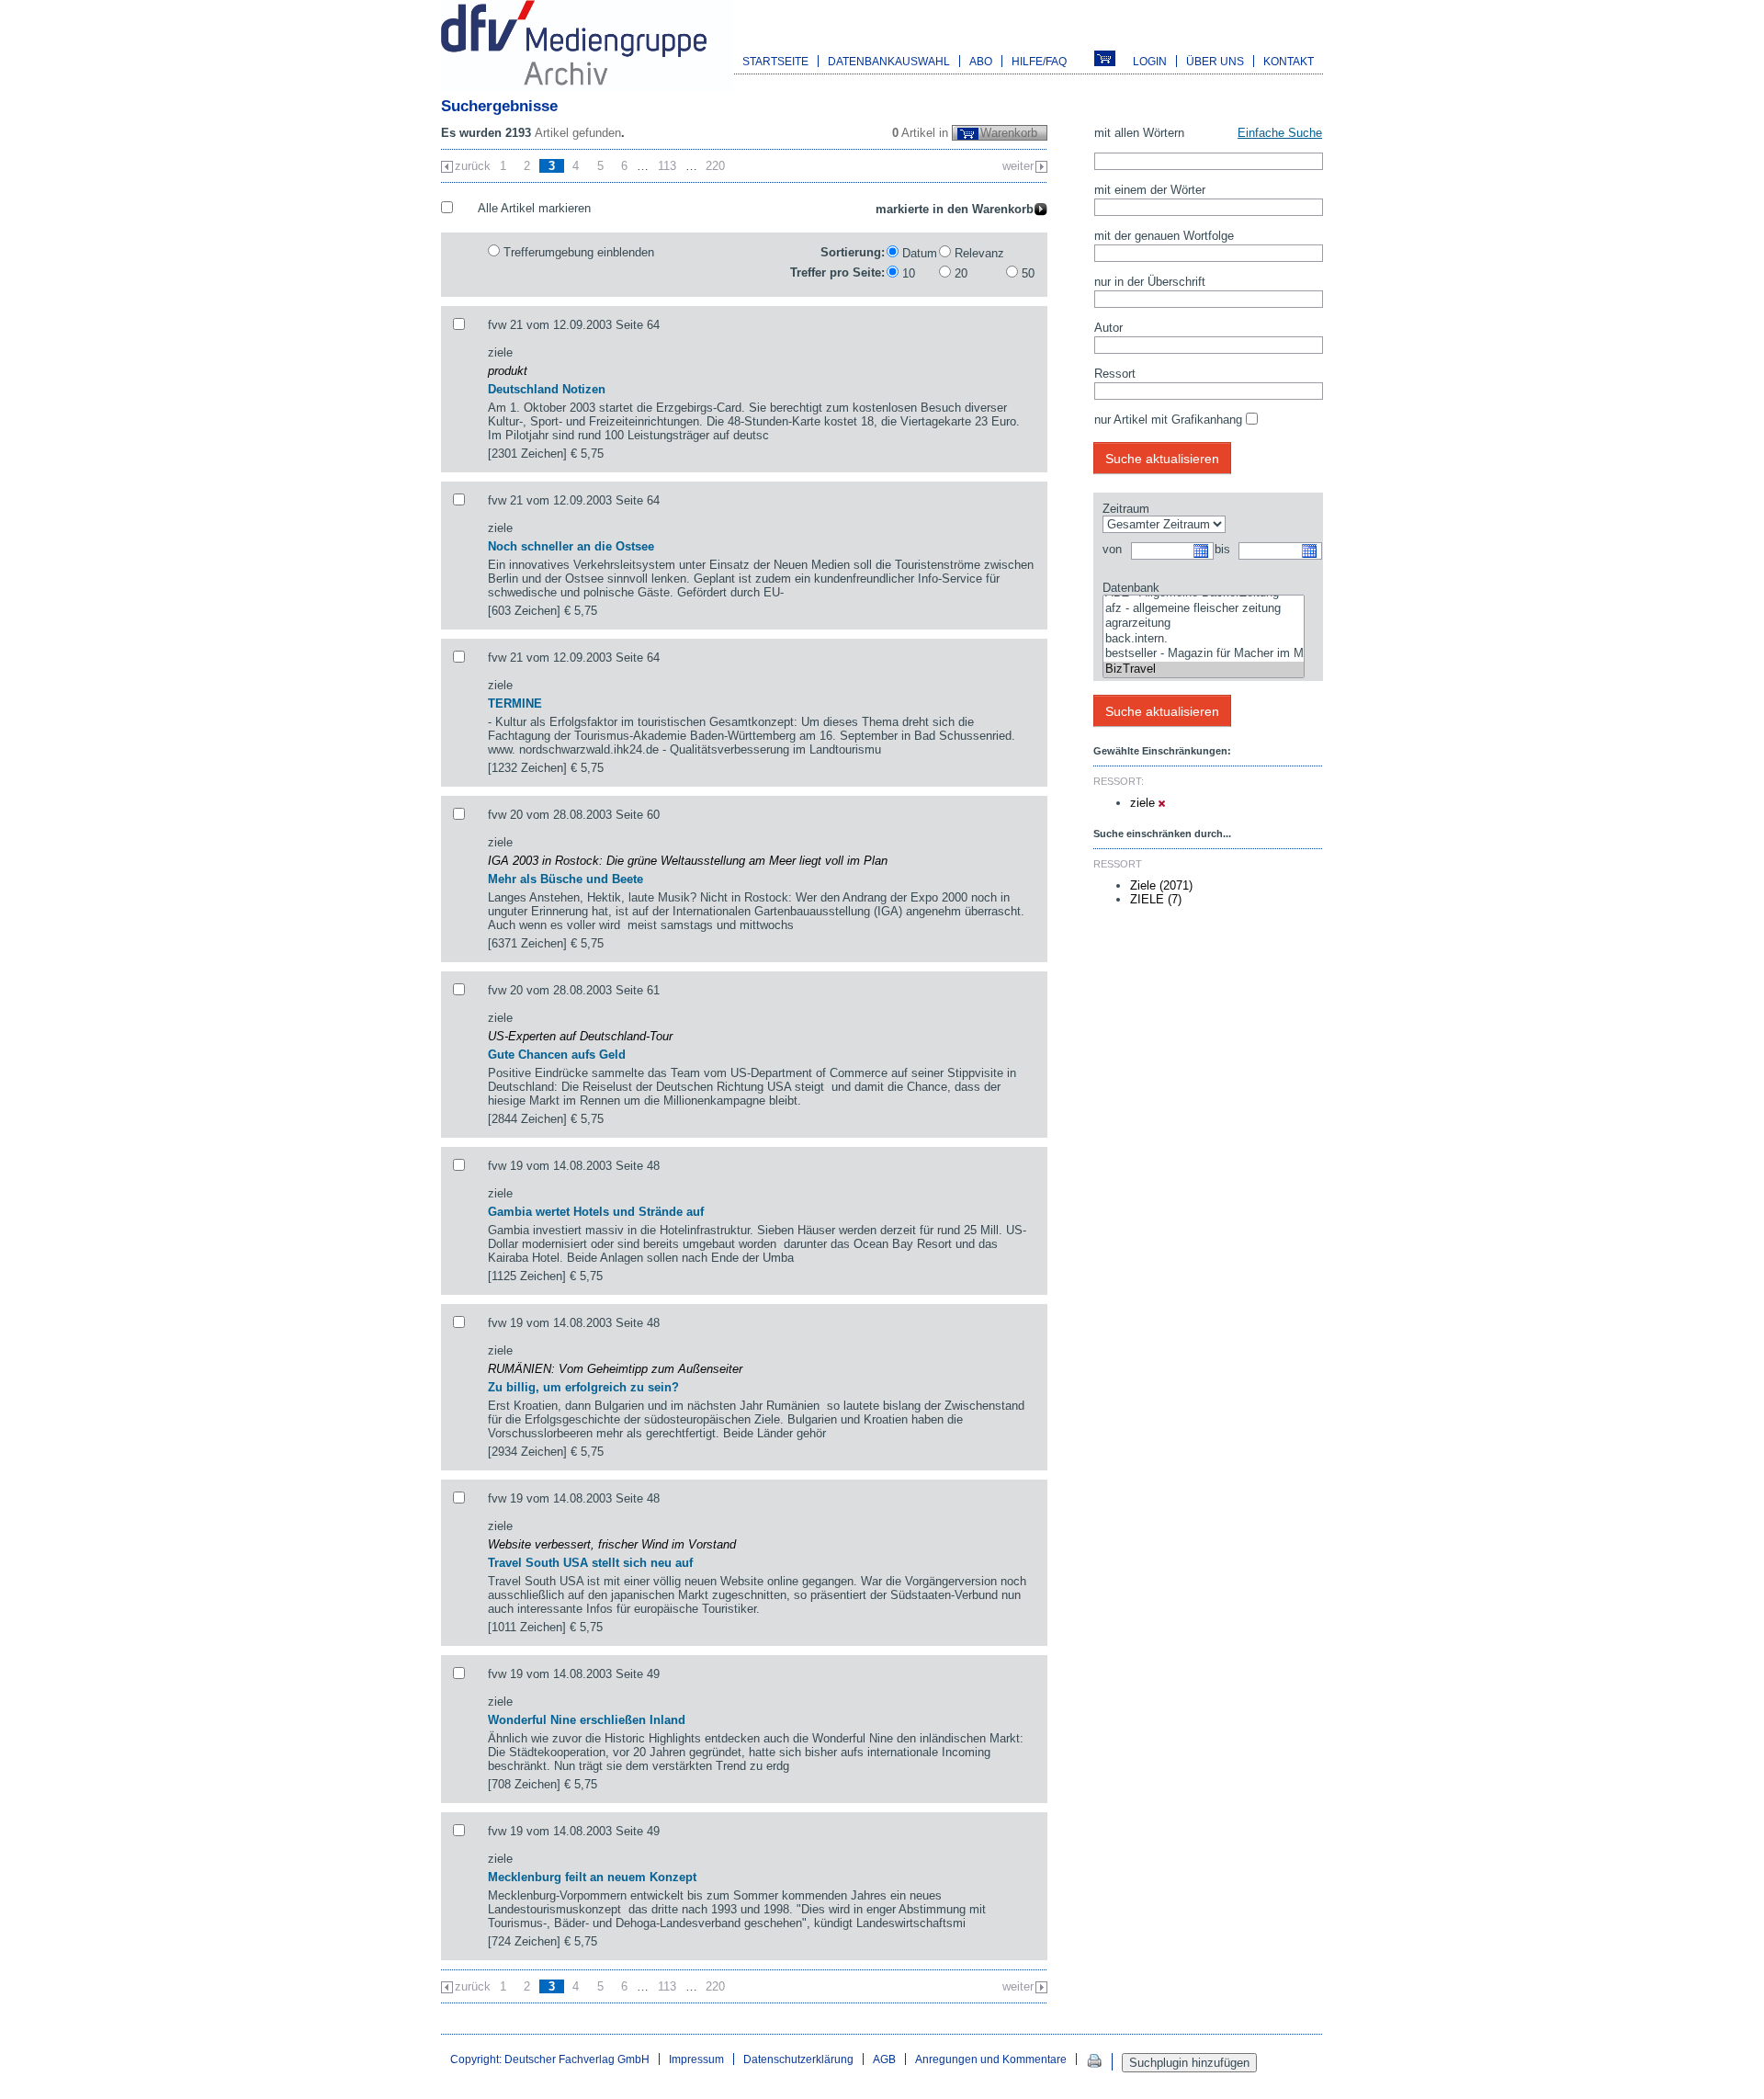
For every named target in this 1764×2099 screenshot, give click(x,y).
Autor (1108, 328)
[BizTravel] (1204, 669)
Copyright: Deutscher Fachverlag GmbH (550, 2059)
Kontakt (1289, 61)
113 (667, 166)
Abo (981, 61)
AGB (884, 2059)
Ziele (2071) (1161, 885)
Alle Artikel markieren (534, 208)
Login (1150, 61)
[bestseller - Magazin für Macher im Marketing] (1204, 654)
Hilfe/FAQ (1039, 61)
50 (1028, 273)
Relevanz (979, 253)
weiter (1018, 166)
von (1112, 549)
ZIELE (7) (1156, 899)
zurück (473, 166)
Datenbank (1131, 588)
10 (909, 273)
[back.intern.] (1204, 639)
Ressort (1115, 374)
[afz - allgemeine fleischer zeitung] (1204, 609)
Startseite (775, 61)
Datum (920, 253)
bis (1222, 549)
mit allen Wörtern (1139, 133)
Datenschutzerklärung (798, 2059)
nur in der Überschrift (1150, 282)
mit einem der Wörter (1150, 190)
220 (715, 166)
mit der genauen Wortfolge (1164, 236)
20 (961, 273)
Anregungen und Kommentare (991, 2059)
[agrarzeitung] (1204, 624)
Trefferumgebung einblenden (579, 252)
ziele (1144, 803)
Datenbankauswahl (889, 61)
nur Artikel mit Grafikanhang (1168, 420)
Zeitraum (1126, 509)
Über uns (1215, 61)
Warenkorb (1009, 133)
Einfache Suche (1280, 133)
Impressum (696, 2059)
